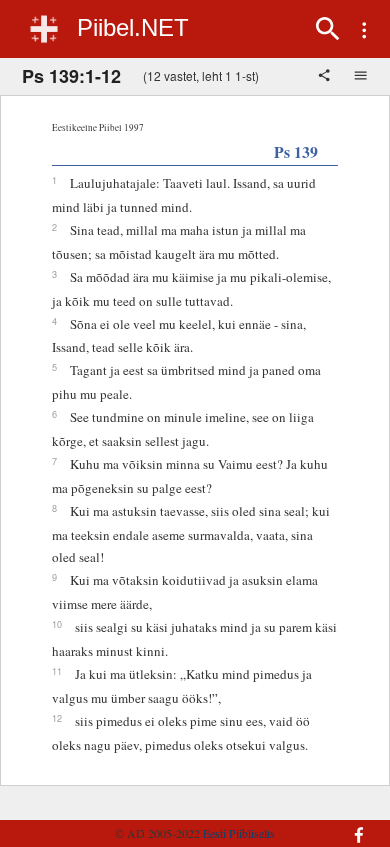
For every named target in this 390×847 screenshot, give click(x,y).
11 (57, 671)
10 (57, 624)
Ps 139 (296, 151)
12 (57, 718)
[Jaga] (326, 77)
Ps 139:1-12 (71, 76)
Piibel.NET (133, 27)
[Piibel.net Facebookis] (351, 825)
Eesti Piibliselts (239, 833)
